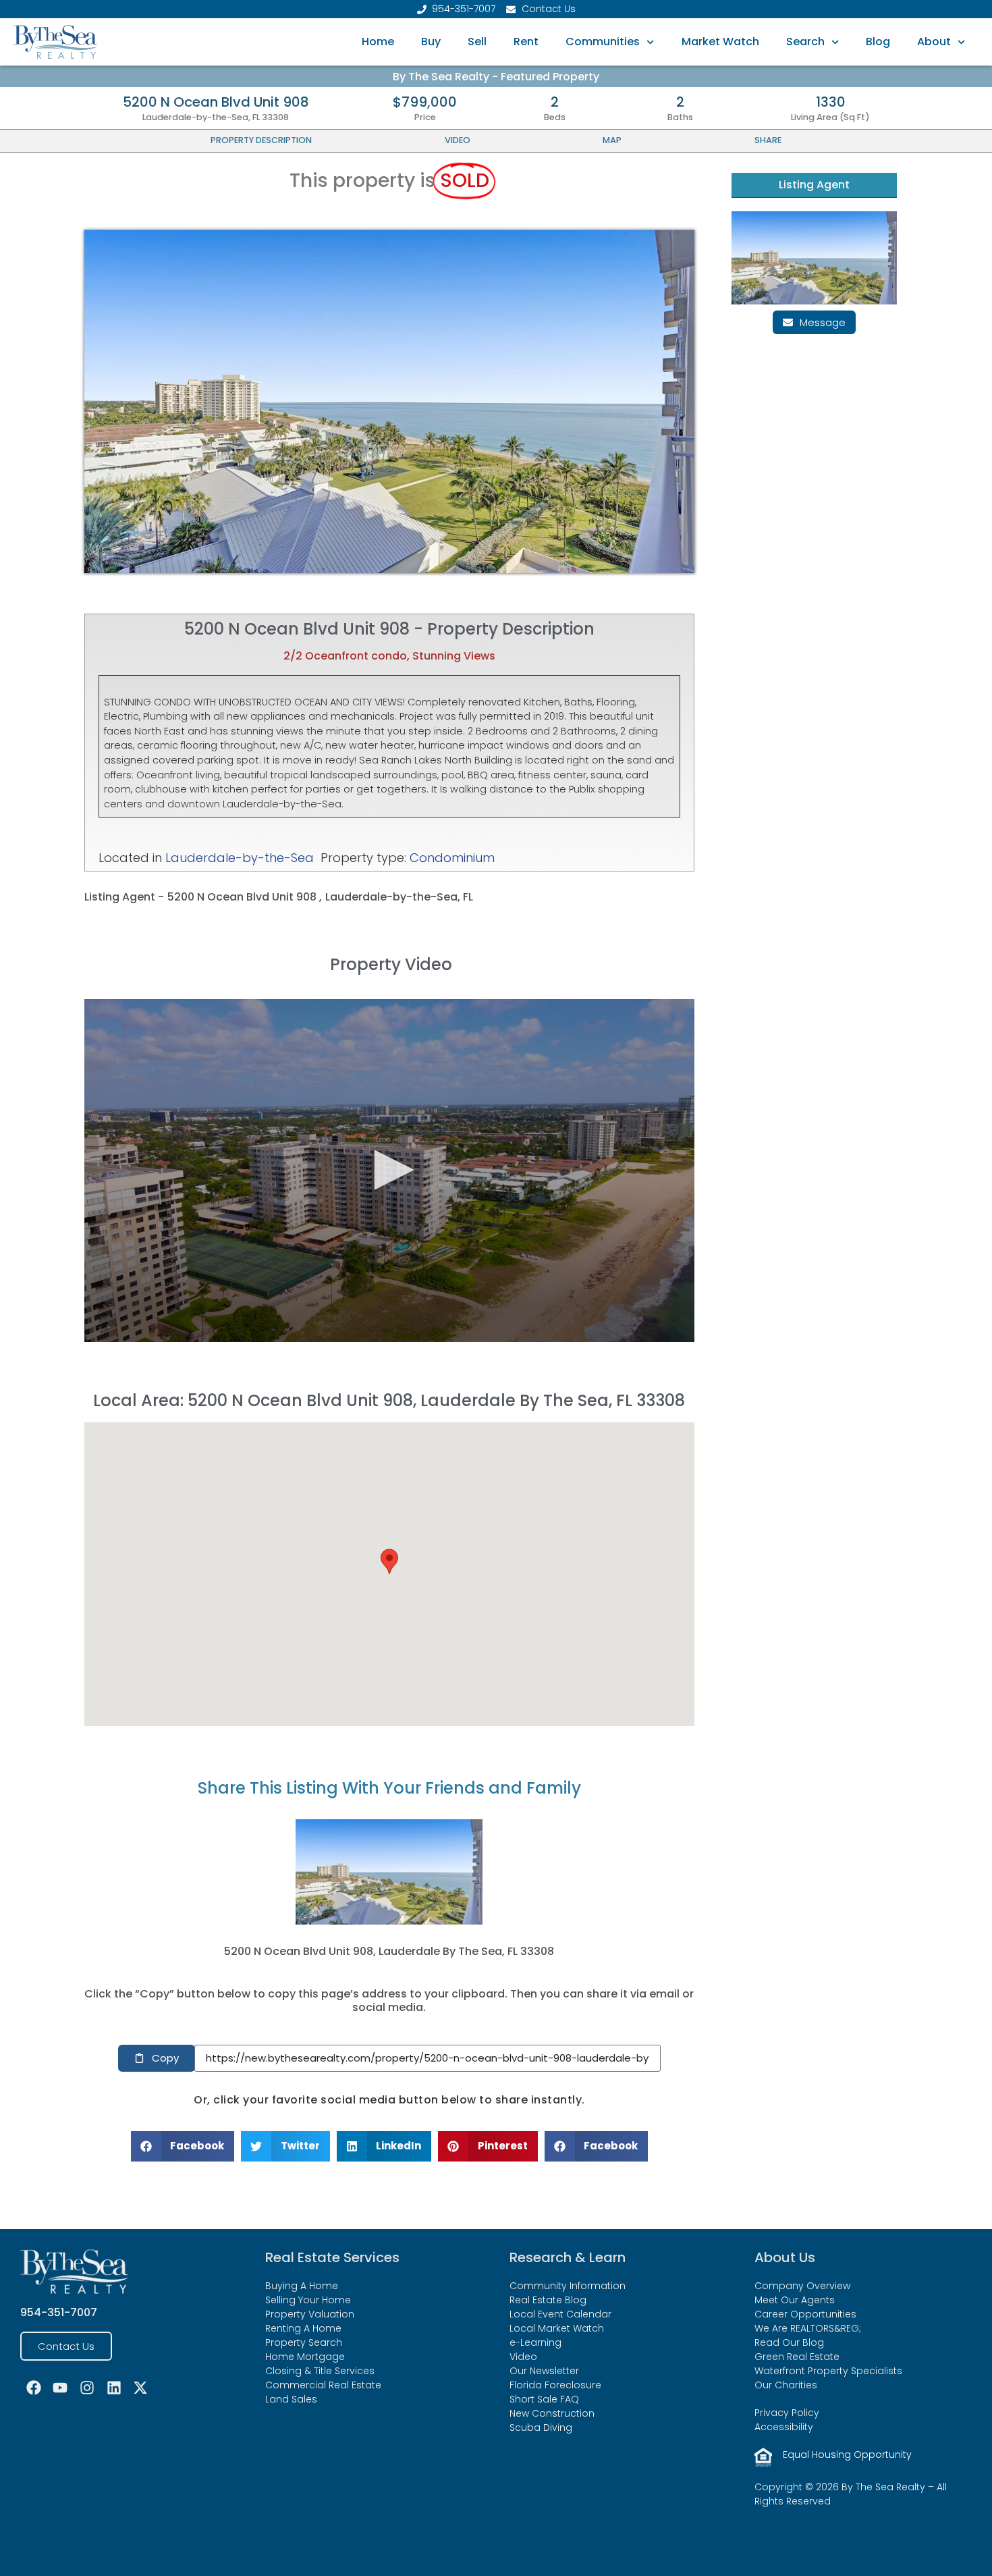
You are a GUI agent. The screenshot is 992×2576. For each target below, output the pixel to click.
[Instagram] (87, 2388)
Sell (477, 42)
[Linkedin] (114, 2388)
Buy (431, 42)
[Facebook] (34, 2388)
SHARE (768, 140)
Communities (603, 42)
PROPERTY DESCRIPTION (261, 140)
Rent (526, 42)
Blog (878, 42)
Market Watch (720, 42)
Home (378, 42)
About (934, 42)
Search (805, 42)
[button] (389, 1561)
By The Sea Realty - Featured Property (496, 77)
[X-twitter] (140, 2388)
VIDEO (458, 140)
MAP (612, 140)
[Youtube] (61, 2388)
